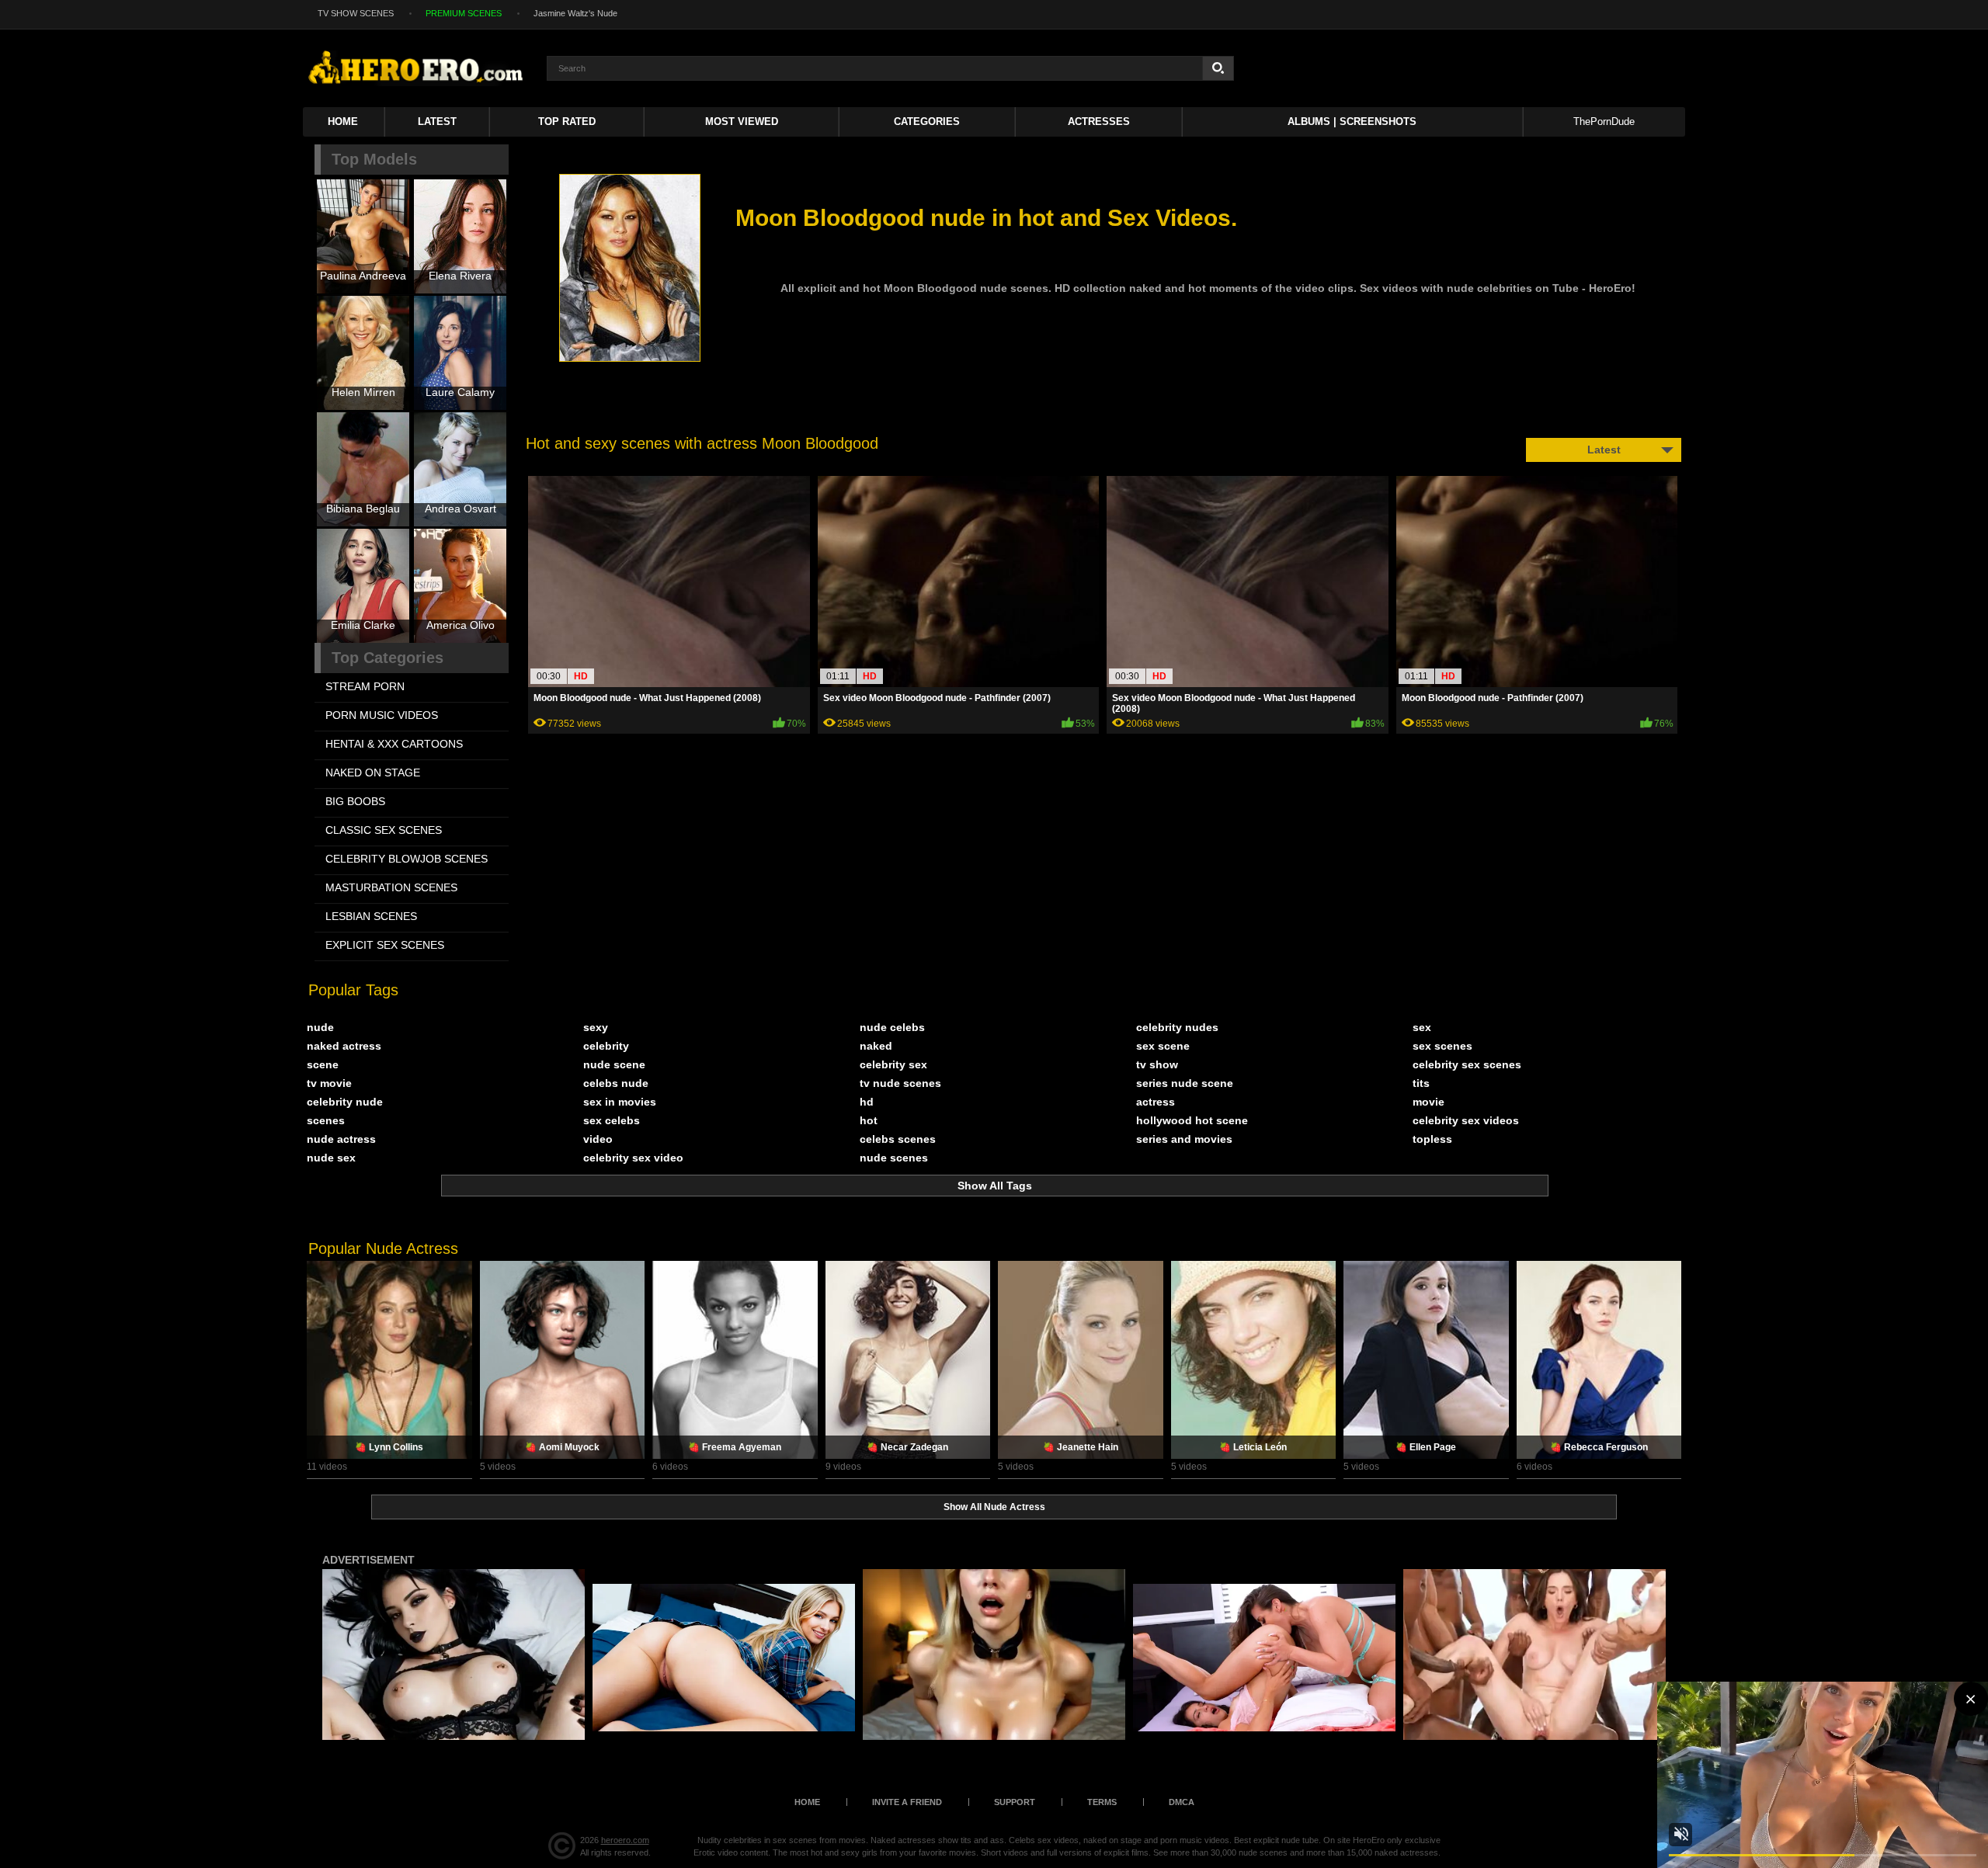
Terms (1102, 1802)
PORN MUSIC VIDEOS (382, 715)
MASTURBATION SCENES (391, 887)
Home (343, 122)
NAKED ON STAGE (373, 773)
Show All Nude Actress (994, 1507)
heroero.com (625, 1840)
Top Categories (388, 658)
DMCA (1182, 1802)
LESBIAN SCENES (371, 916)
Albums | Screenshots (1352, 122)
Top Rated (567, 122)
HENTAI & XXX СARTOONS (394, 744)
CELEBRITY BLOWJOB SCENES (407, 859)
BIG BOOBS (355, 801)
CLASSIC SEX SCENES (384, 830)
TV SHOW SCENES (356, 13)
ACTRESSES (1099, 122)
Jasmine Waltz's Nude (575, 13)
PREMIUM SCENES (464, 13)
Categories (927, 122)
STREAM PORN (365, 686)
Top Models (374, 159)
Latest (437, 122)
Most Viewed (742, 122)
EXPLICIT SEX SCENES (385, 945)
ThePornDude (1604, 122)
